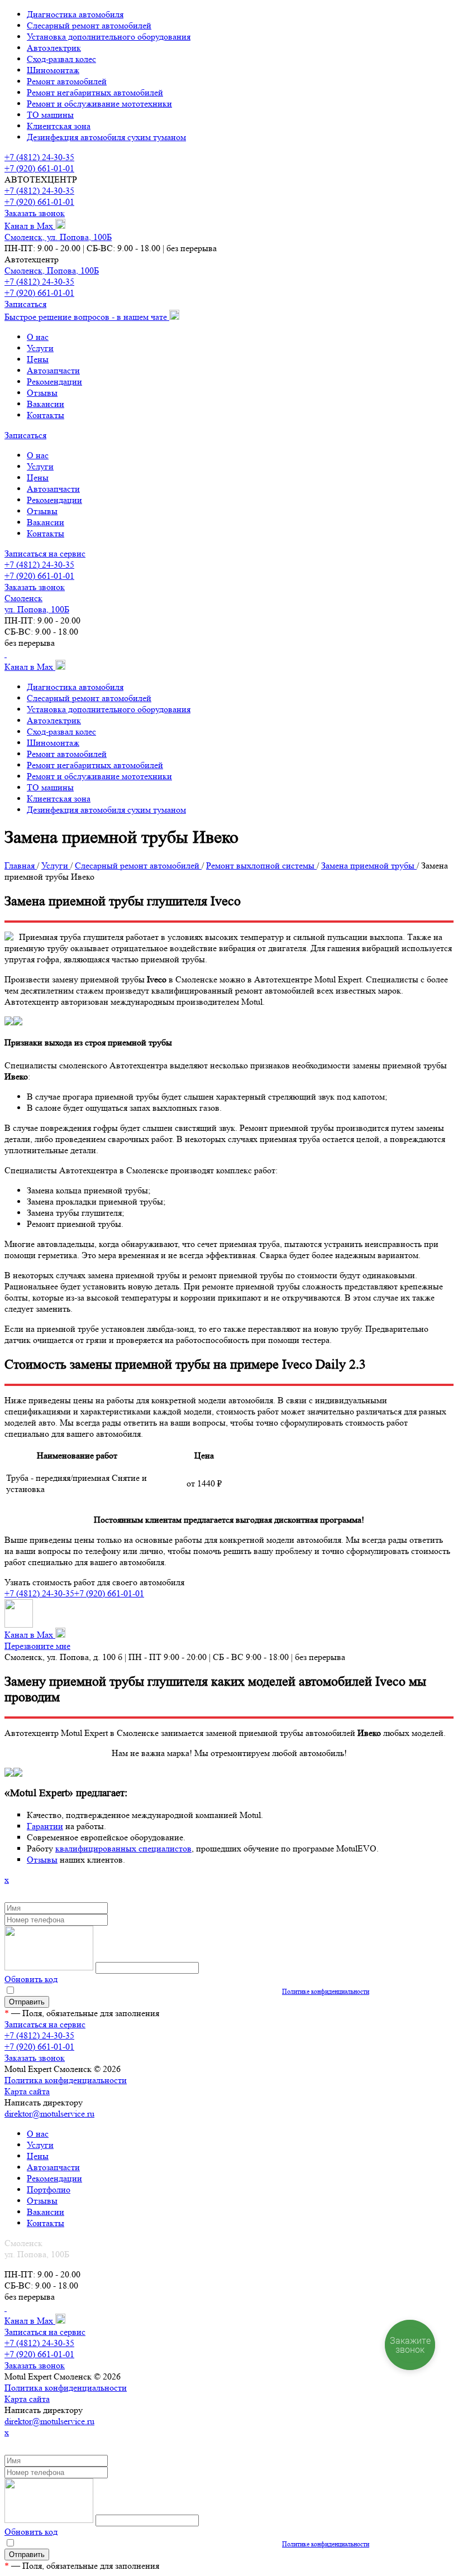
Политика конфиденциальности (66, 2080)
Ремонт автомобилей (67, 81)
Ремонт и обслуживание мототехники (99, 104)
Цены (38, 359)
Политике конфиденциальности (326, 1991)
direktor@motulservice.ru (49, 2114)
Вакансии (46, 404)
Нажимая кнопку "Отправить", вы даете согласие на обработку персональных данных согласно (192, 1991)
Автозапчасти (53, 370)
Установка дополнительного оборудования (109, 37)
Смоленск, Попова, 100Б (52, 270)
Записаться (25, 304)
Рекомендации (54, 382)
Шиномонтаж (53, 70)
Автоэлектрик (54, 48)
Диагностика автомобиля (75, 14)
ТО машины (50, 115)
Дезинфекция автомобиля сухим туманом (106, 137)
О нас (38, 337)
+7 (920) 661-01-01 (39, 168)
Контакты (46, 415)
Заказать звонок (35, 213)
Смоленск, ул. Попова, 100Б (58, 237)
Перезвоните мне (37, 1646)
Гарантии (45, 1826)
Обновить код (31, 1979)
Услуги (40, 348)
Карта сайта (27, 2091)
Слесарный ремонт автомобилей (89, 25)
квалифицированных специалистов (123, 1848)
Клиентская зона (59, 126)
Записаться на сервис (45, 553)
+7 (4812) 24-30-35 (39, 157)
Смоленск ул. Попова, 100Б (37, 604)
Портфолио (49, 2189)
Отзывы (42, 393)
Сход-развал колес (61, 59)
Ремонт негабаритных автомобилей (95, 92)
